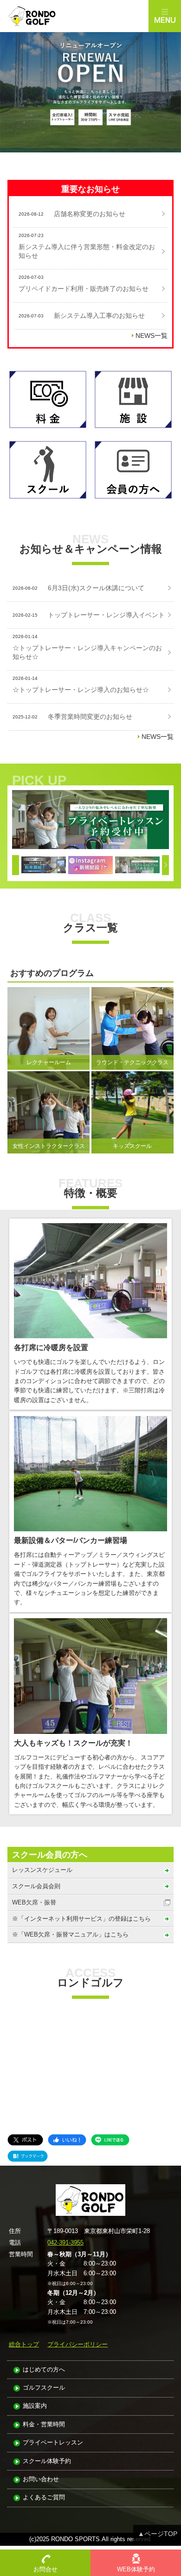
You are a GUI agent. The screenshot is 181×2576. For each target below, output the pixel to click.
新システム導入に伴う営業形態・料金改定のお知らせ (87, 251)
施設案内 (35, 2406)
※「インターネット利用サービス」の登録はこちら (81, 1919)
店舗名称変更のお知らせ (90, 214)
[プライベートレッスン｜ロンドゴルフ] (137, 865)
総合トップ (24, 2344)
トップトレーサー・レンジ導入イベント (106, 615)
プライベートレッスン (53, 2443)
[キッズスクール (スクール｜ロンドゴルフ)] (90, 820)
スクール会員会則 (36, 1886)
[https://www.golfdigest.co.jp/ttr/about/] (44, 865)
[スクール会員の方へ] (133, 470)
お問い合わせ (41, 2480)
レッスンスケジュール (42, 1870)
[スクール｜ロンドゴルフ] (48, 470)
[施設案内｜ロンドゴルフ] (133, 400)
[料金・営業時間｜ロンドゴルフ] (48, 400)
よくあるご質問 (44, 2498)
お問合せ (45, 2569)
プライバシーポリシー (78, 2344)
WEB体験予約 (136, 2569)
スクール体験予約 (47, 2461)
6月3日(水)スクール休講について (96, 588)
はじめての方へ (44, 2370)
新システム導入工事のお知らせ (99, 316)
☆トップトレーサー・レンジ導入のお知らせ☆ (81, 690)
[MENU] (165, 16)
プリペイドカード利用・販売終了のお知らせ (84, 289)
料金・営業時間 (44, 2425)
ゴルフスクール (44, 2388)
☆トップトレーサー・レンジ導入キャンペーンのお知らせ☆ (87, 652)
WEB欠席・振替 (34, 1902)
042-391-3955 (65, 2243)
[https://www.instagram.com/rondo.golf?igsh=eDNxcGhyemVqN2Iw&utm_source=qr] (90, 865)
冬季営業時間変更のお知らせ (90, 717)
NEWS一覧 (152, 336)
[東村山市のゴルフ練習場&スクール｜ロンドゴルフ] (74, 16)
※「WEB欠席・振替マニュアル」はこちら (70, 1934)
